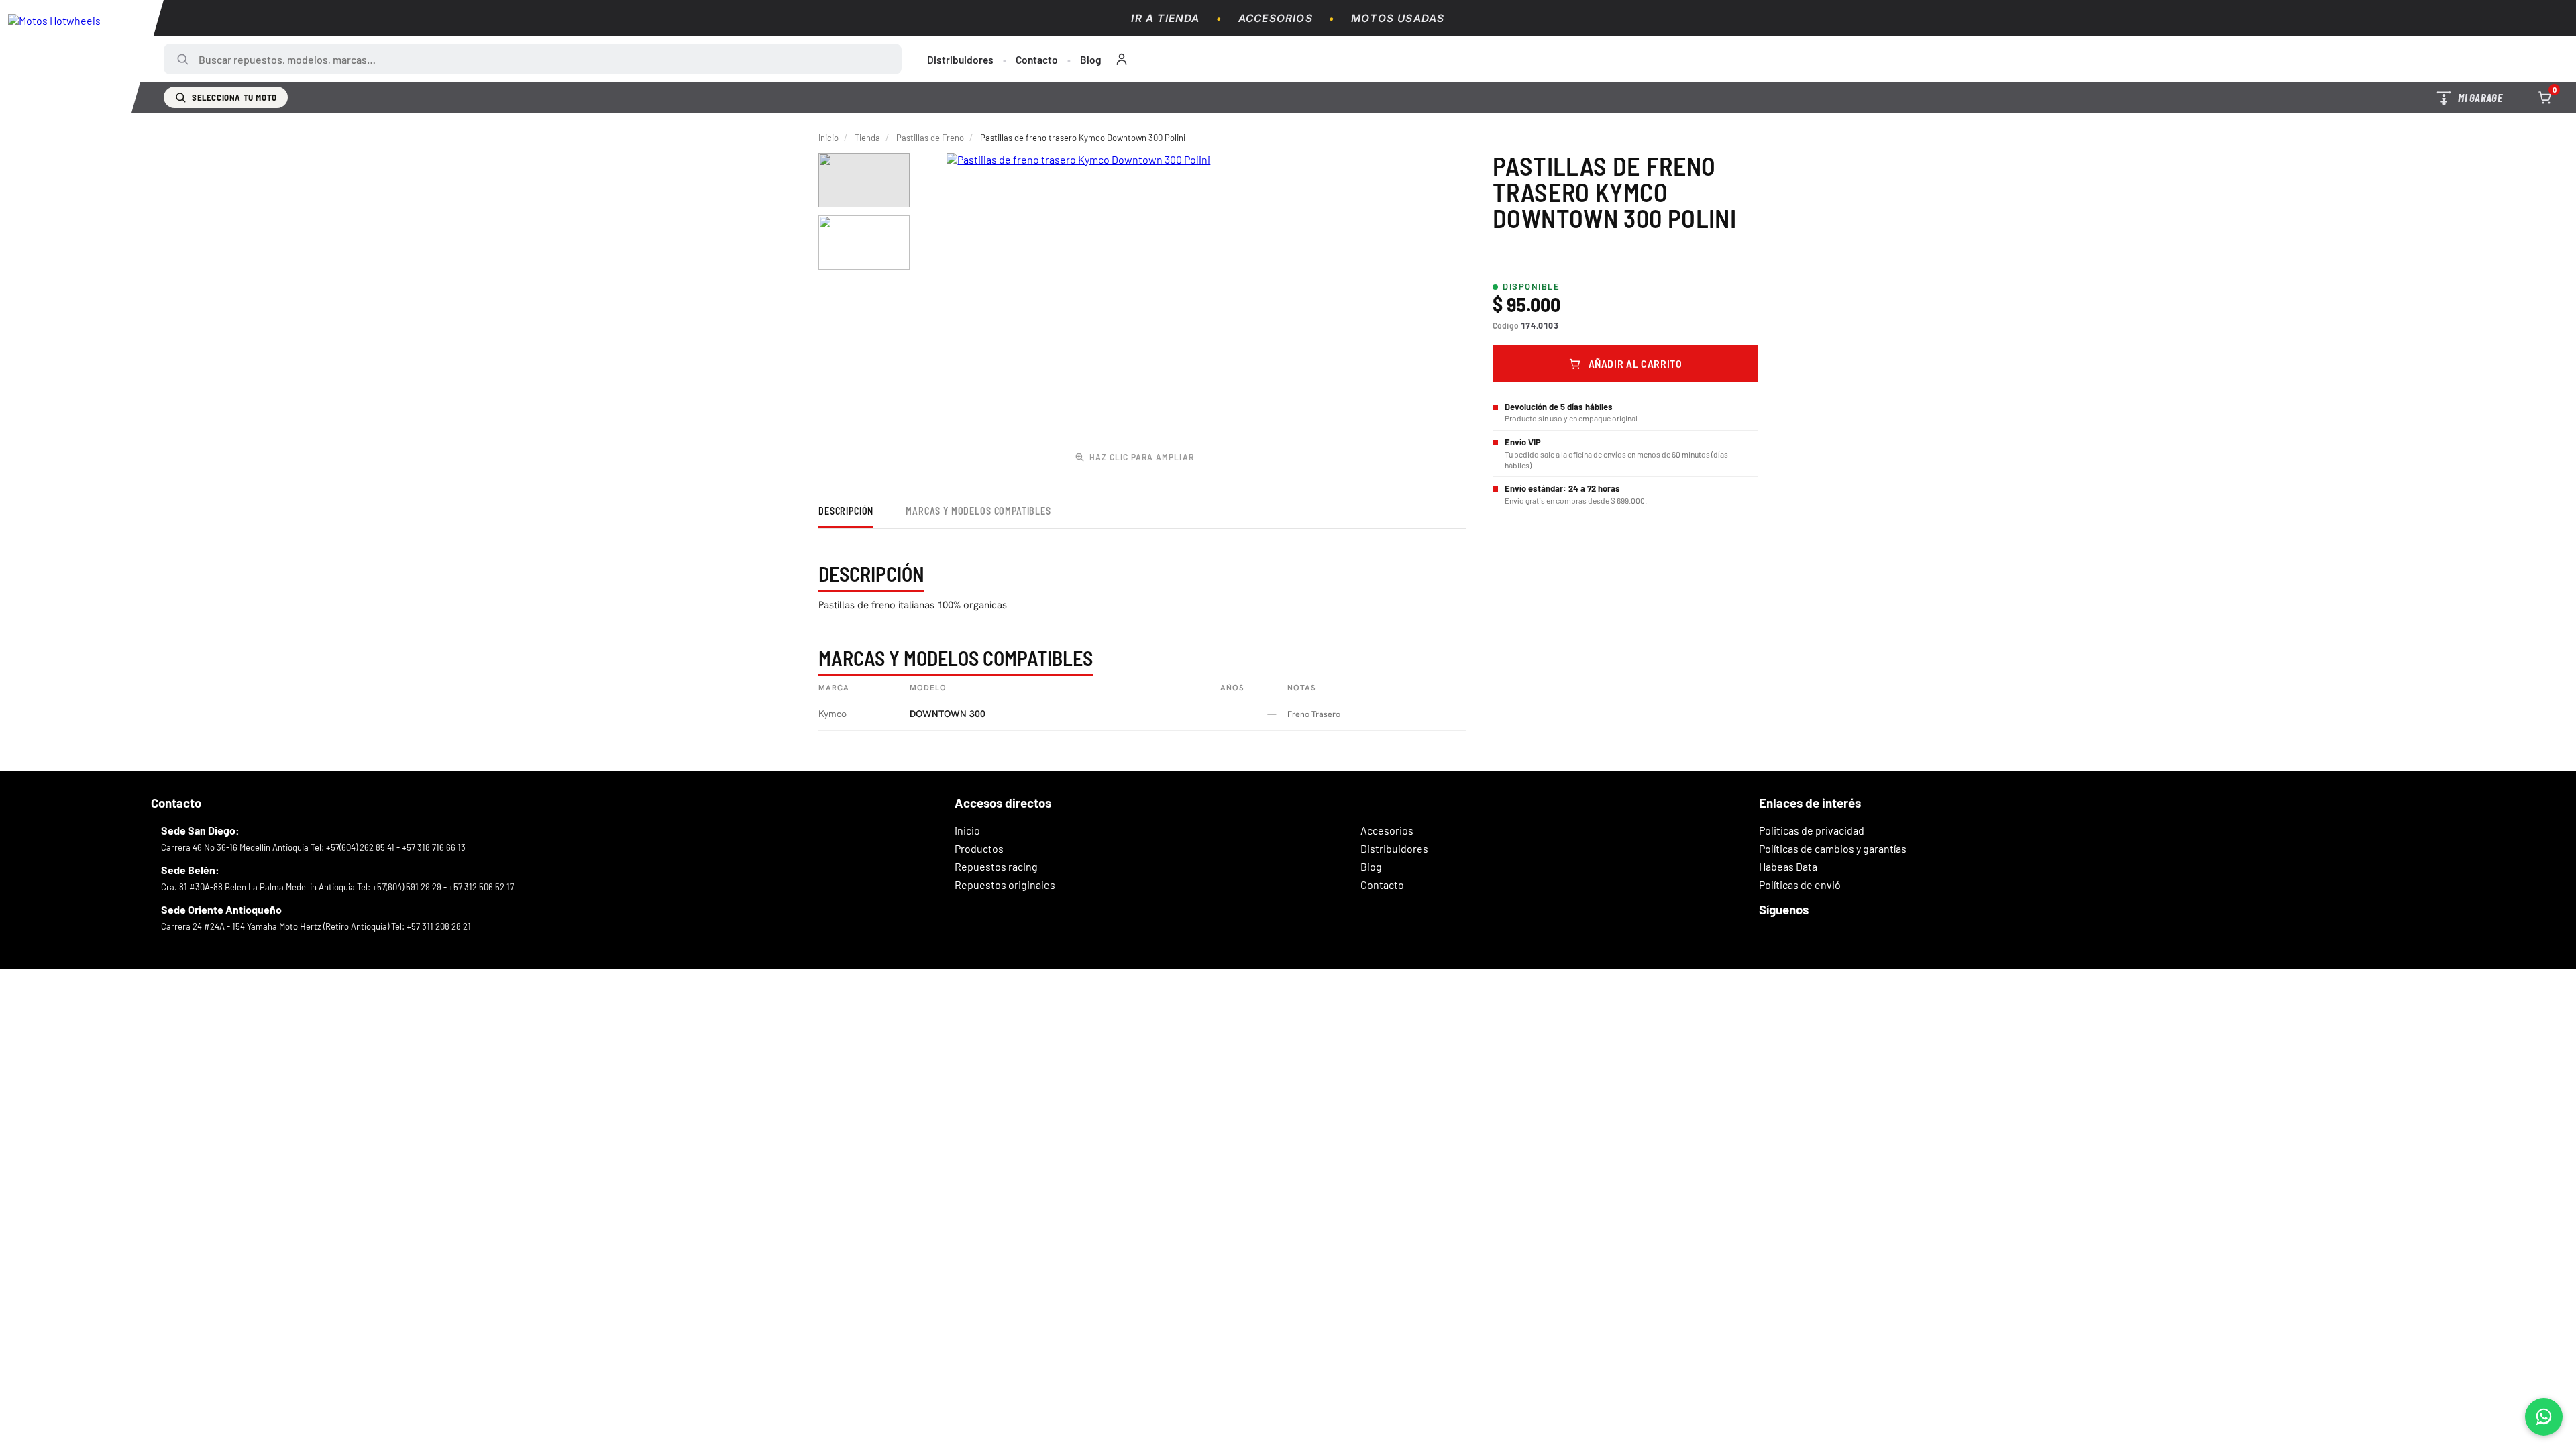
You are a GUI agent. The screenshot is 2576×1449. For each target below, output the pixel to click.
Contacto (1037, 59)
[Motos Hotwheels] (82, 56)
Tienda (867, 138)
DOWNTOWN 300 (948, 714)
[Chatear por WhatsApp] (2544, 1417)
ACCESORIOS (1276, 18)
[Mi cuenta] (1122, 59)
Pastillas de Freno (930, 138)
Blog (1091, 59)
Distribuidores (960, 59)
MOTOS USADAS (1398, 18)
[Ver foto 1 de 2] (864, 180)
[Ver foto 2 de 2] (864, 243)
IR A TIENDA (1165, 18)
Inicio (828, 138)
